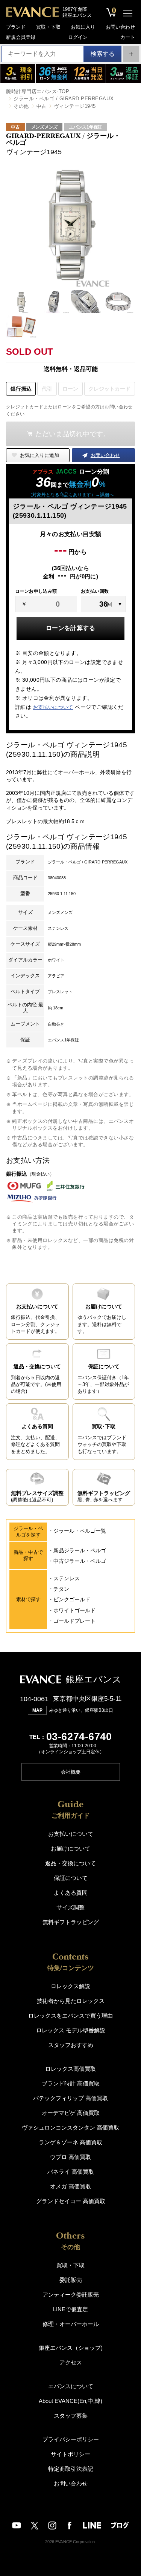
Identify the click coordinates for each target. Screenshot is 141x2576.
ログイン (78, 37)
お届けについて (70, 1848)
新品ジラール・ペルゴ (80, 1550)
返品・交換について (70, 1863)
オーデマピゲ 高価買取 (71, 2113)
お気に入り (83, 27)
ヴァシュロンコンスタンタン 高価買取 (70, 2127)
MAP (37, 1710)
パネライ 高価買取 (71, 2172)
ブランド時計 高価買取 (71, 2083)
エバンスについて (71, 2386)
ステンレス (67, 1578)
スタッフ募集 (71, 2416)
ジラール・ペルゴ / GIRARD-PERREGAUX (64, 99)
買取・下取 (48, 27)
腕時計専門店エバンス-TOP (38, 91)
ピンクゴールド (72, 1599)
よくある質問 (71, 1893)
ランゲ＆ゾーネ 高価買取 (70, 2142)
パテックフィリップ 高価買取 (70, 2098)
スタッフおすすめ (71, 2045)
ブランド (16, 27)
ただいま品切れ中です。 (73, 434)
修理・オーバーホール (71, 2324)
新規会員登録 (21, 37)
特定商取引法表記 (71, 2469)
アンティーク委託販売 (71, 2295)
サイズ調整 (70, 1907)
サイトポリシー (70, 2454)
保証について (71, 1878)
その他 (21, 106)
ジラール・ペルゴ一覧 (80, 1531)
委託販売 (71, 2280)
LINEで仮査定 (70, 2309)
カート (128, 37)
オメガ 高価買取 (70, 2186)
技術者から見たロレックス (71, 2001)
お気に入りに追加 (39, 455)
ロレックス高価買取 (70, 2069)
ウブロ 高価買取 (70, 2157)
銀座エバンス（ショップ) (71, 2348)
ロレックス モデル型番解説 (71, 2030)
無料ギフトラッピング (71, 1922)
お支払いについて (53, 707)
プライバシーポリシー (71, 2439)
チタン (61, 1589)
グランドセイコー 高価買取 (71, 2201)
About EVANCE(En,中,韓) (70, 2401)
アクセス (71, 2362)
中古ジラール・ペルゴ (80, 1561)
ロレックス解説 (70, 1986)
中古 (42, 106)
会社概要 (71, 1772)
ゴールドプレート (74, 1621)
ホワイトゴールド (74, 1610)
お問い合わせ (120, 27)
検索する (103, 54)
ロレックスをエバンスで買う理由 (70, 2016)
